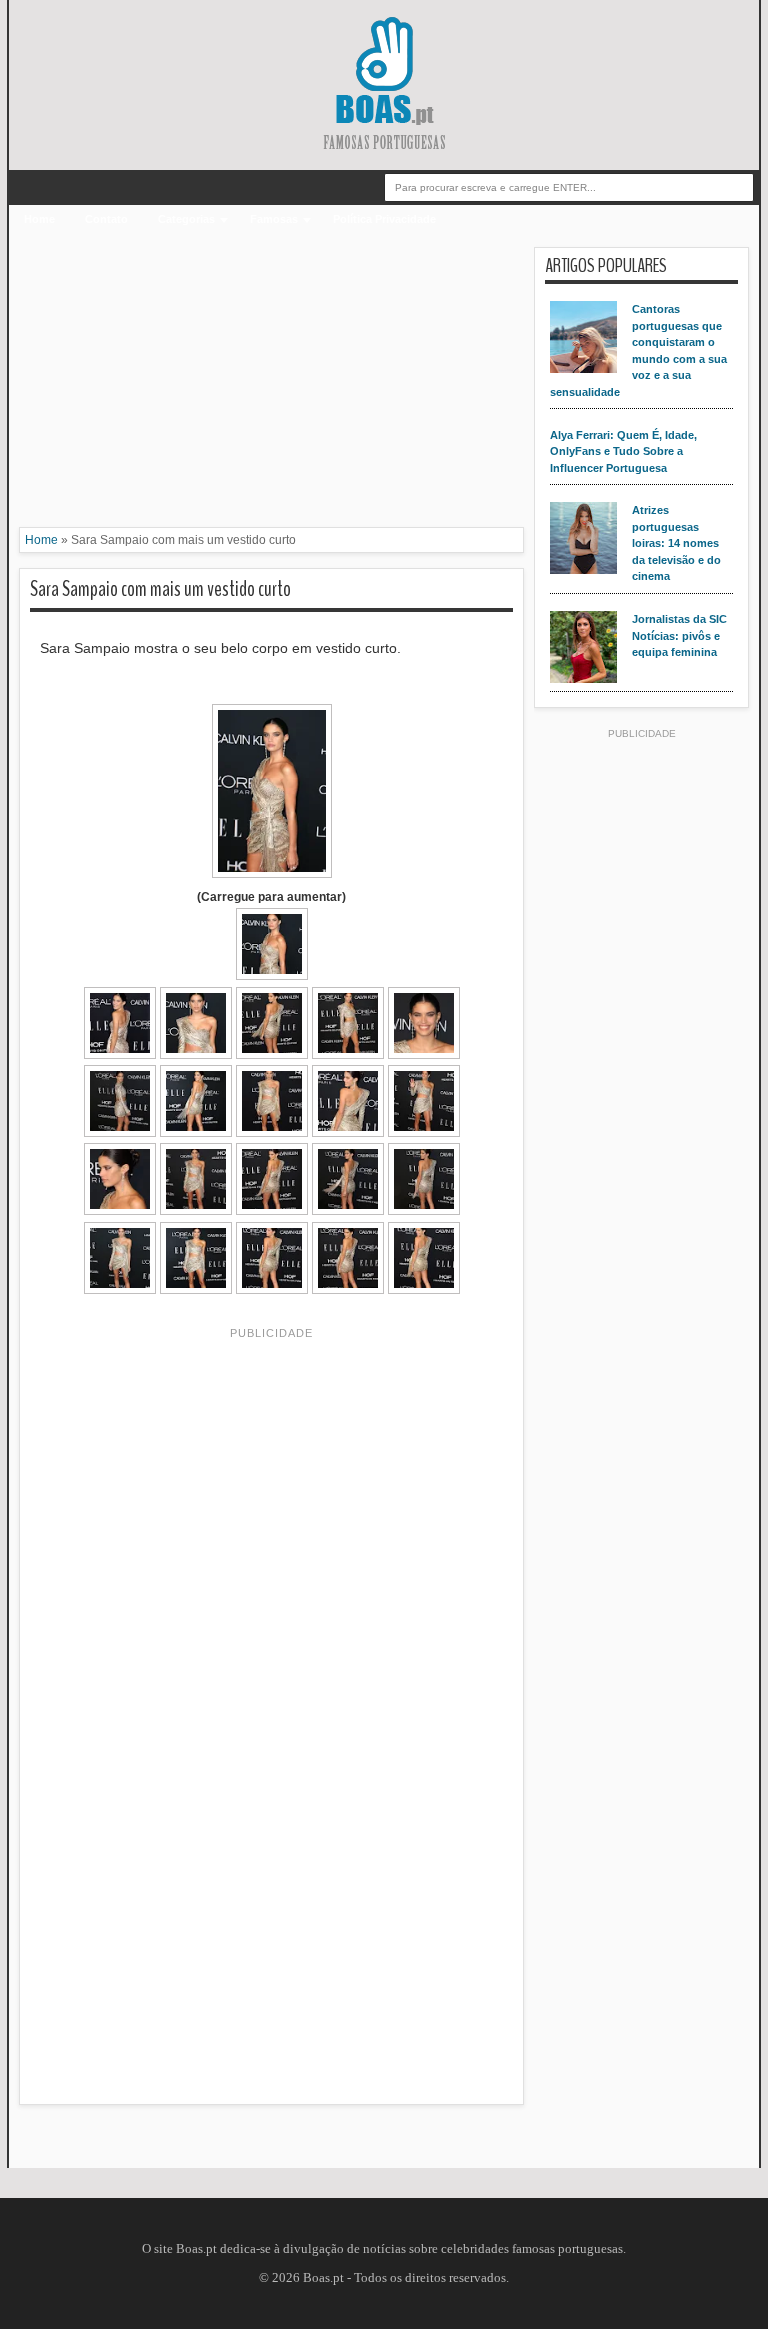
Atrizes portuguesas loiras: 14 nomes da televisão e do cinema (676, 543)
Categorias (186, 219)
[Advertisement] (271, 387)
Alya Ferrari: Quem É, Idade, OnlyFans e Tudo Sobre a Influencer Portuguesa (623, 451)
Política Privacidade (384, 219)
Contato (106, 219)
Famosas (274, 219)
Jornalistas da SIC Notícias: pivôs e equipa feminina (679, 635)
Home (39, 219)
